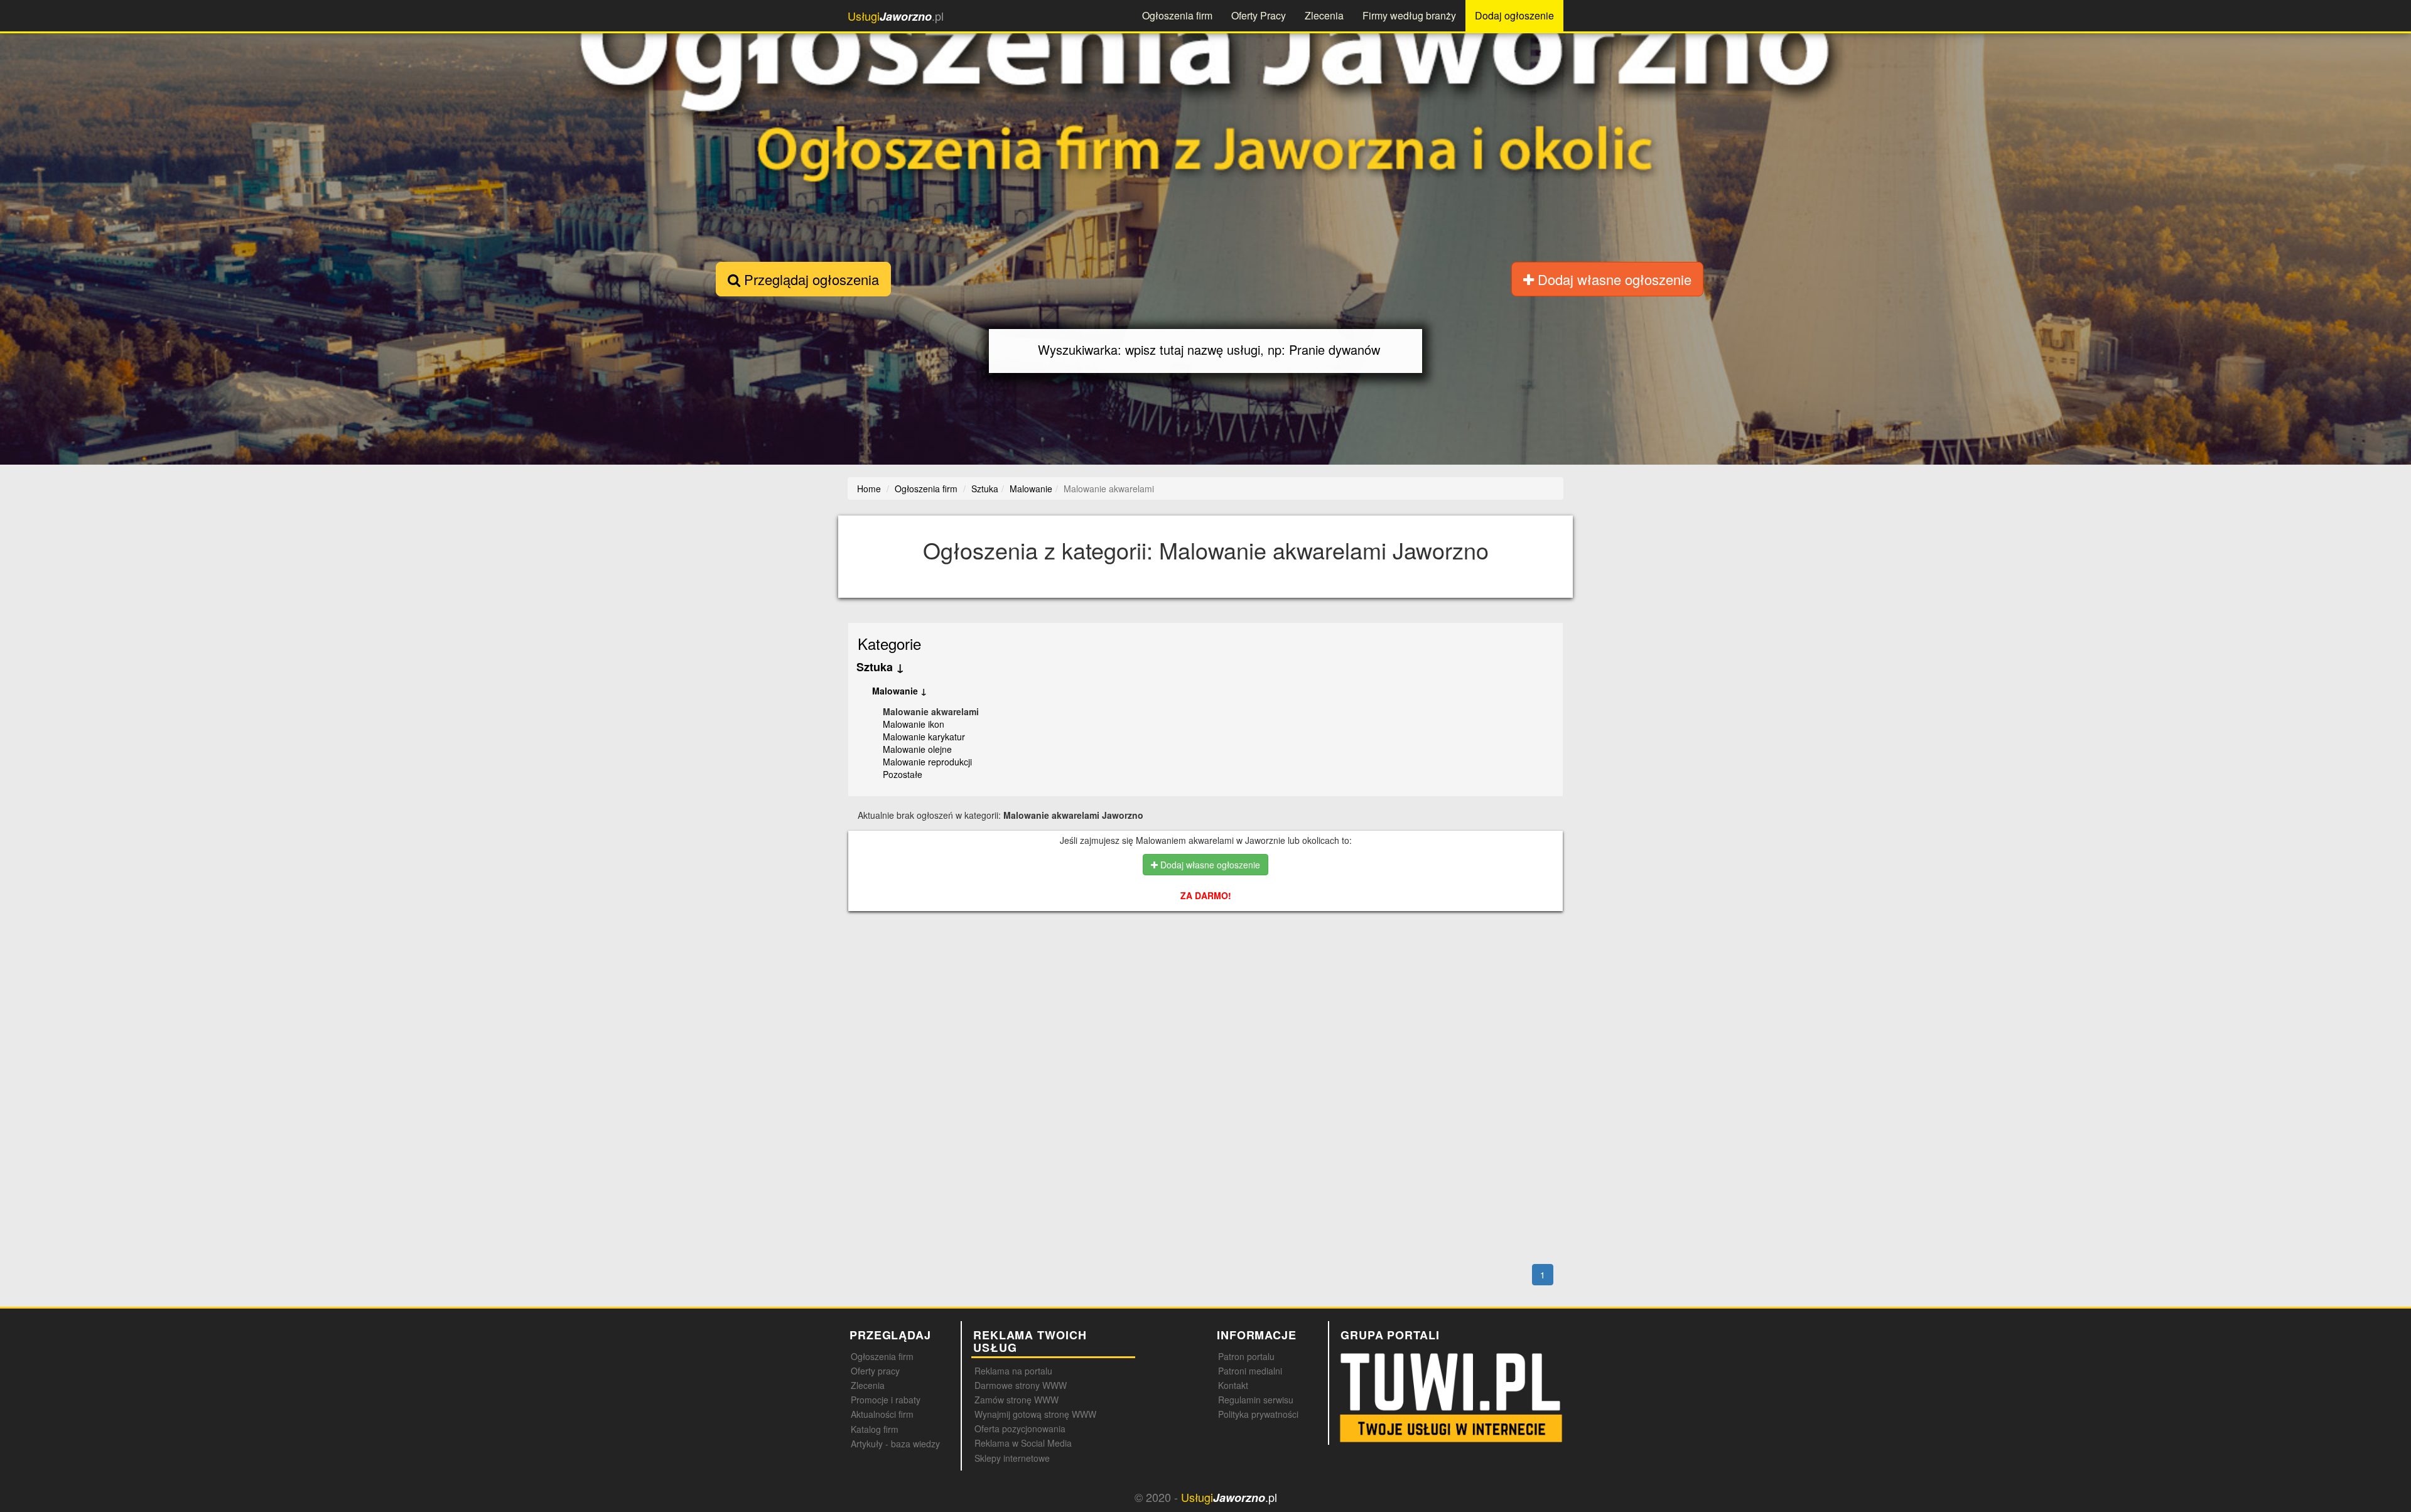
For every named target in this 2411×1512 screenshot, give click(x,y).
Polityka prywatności (1258, 1414)
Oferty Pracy (1259, 15)
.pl (896, 16)
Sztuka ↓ (880, 667)
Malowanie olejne (917, 749)
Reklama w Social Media (1023, 1443)
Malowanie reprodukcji (927, 762)
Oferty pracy (875, 1371)
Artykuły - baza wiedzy (895, 1444)
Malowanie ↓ (899, 691)
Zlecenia (1324, 15)
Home (869, 489)
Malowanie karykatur (924, 737)
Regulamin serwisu (1256, 1400)
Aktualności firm (882, 1414)
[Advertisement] (1206, 975)
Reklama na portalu (1013, 1371)
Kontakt (1233, 1385)
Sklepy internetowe (1012, 1458)
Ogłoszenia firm (1177, 15)
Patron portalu (1246, 1356)
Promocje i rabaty (886, 1400)
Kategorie (889, 643)
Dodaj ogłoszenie (1514, 15)
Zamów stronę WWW (1017, 1400)
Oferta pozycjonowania (1020, 1428)
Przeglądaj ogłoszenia (810, 279)
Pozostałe (903, 774)
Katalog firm (875, 1429)
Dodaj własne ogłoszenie (1613, 279)
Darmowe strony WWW (1021, 1385)
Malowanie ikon (914, 724)
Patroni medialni (1250, 1371)
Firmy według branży (1409, 15)
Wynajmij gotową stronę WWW (1035, 1414)
